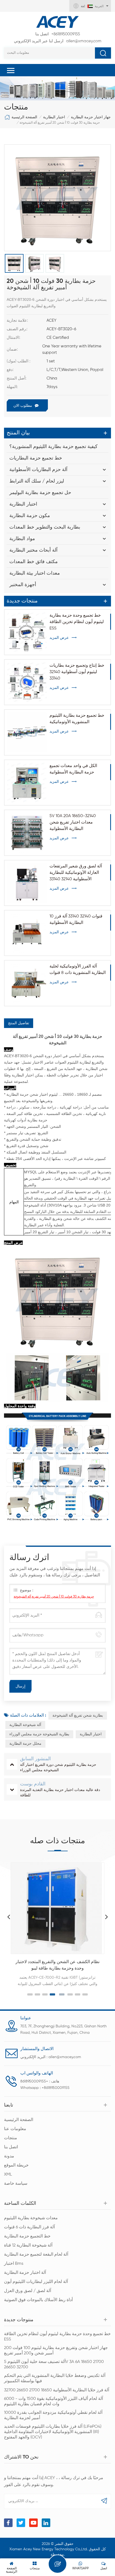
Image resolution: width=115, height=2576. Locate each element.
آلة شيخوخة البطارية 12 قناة (28, 2245)
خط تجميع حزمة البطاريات (36, 458)
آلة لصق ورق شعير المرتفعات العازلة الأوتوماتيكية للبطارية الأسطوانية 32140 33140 (76, 873)
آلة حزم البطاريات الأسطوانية (38, 470)
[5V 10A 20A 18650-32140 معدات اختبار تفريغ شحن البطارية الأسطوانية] (27, 833)
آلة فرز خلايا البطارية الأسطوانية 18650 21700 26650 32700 (57, 2390)
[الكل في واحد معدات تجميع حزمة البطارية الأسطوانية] (27, 783)
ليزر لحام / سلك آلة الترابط (37, 481)
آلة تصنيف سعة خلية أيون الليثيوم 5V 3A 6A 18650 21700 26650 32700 (54, 2365)
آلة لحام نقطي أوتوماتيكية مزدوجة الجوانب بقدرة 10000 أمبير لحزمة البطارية (53, 2415)
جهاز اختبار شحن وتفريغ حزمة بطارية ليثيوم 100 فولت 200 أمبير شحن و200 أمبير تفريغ (56, 2351)
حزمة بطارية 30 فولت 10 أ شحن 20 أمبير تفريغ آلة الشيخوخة (54, 1597)
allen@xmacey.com (58, 41)
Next (106, 1917)
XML (8, 2175)
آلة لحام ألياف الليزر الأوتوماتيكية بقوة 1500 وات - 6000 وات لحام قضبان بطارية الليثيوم (53, 2402)
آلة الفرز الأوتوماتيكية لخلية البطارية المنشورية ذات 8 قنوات (78, 970)
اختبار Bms (14, 2264)
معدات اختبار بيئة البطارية (35, 573)
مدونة (9, 2156)
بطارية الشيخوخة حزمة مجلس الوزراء (39, 1734)
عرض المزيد (59, 638)
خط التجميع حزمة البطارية (27, 2236)
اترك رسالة (57, 2564)
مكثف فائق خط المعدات (34, 562)
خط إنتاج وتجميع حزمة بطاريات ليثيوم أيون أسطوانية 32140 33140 (77, 672)
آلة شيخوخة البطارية (25, 1725)
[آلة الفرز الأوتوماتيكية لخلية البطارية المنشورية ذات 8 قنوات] (27, 983)
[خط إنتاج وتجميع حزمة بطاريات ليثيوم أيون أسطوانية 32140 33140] (27, 682)
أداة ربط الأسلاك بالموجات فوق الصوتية (38, 2300)
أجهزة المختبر (23, 585)
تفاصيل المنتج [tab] (19, 1023)
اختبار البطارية (54, 117)
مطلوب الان (23, 406)
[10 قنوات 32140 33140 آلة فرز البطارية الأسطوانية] (27, 933)
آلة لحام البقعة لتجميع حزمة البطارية (36, 2255)
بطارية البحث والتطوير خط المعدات (45, 527)
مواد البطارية (22, 539)
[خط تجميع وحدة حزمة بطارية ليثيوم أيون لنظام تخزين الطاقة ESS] (27, 632)
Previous (9, 1917)
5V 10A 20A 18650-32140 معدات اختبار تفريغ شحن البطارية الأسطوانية (73, 822)
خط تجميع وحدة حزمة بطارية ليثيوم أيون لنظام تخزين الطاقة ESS (77, 622)
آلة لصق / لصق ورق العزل (28, 2291)
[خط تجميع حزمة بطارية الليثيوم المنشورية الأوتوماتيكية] (27, 732)
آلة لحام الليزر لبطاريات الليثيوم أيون (36, 2282)
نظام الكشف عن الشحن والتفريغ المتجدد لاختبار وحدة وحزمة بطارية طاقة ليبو (57, 1965)
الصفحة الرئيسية (24, 117)
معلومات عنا (15, 2129)
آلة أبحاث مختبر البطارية (33, 550)
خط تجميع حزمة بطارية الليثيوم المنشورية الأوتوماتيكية (77, 719)
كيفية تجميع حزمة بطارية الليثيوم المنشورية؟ (53, 447)
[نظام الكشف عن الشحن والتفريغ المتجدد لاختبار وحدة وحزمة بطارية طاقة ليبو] (57, 1908)
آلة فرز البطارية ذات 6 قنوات (29, 2227)
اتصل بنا (11, 2147)
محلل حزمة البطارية (25, 1744)
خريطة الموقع (16, 2165)
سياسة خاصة (16, 2184)
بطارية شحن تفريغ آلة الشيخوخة (78, 1716)
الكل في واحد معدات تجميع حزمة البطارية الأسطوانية (73, 769)
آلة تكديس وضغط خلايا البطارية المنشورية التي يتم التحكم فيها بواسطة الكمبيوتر (55, 2378)
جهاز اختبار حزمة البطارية (91, 117)
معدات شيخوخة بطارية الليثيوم (31, 2218)
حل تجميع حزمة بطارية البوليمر (40, 493)
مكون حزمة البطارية (30, 516)
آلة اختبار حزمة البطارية (25, 2273)
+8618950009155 (58, 34)
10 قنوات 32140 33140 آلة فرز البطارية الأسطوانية (76, 920)
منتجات (11, 2138)
